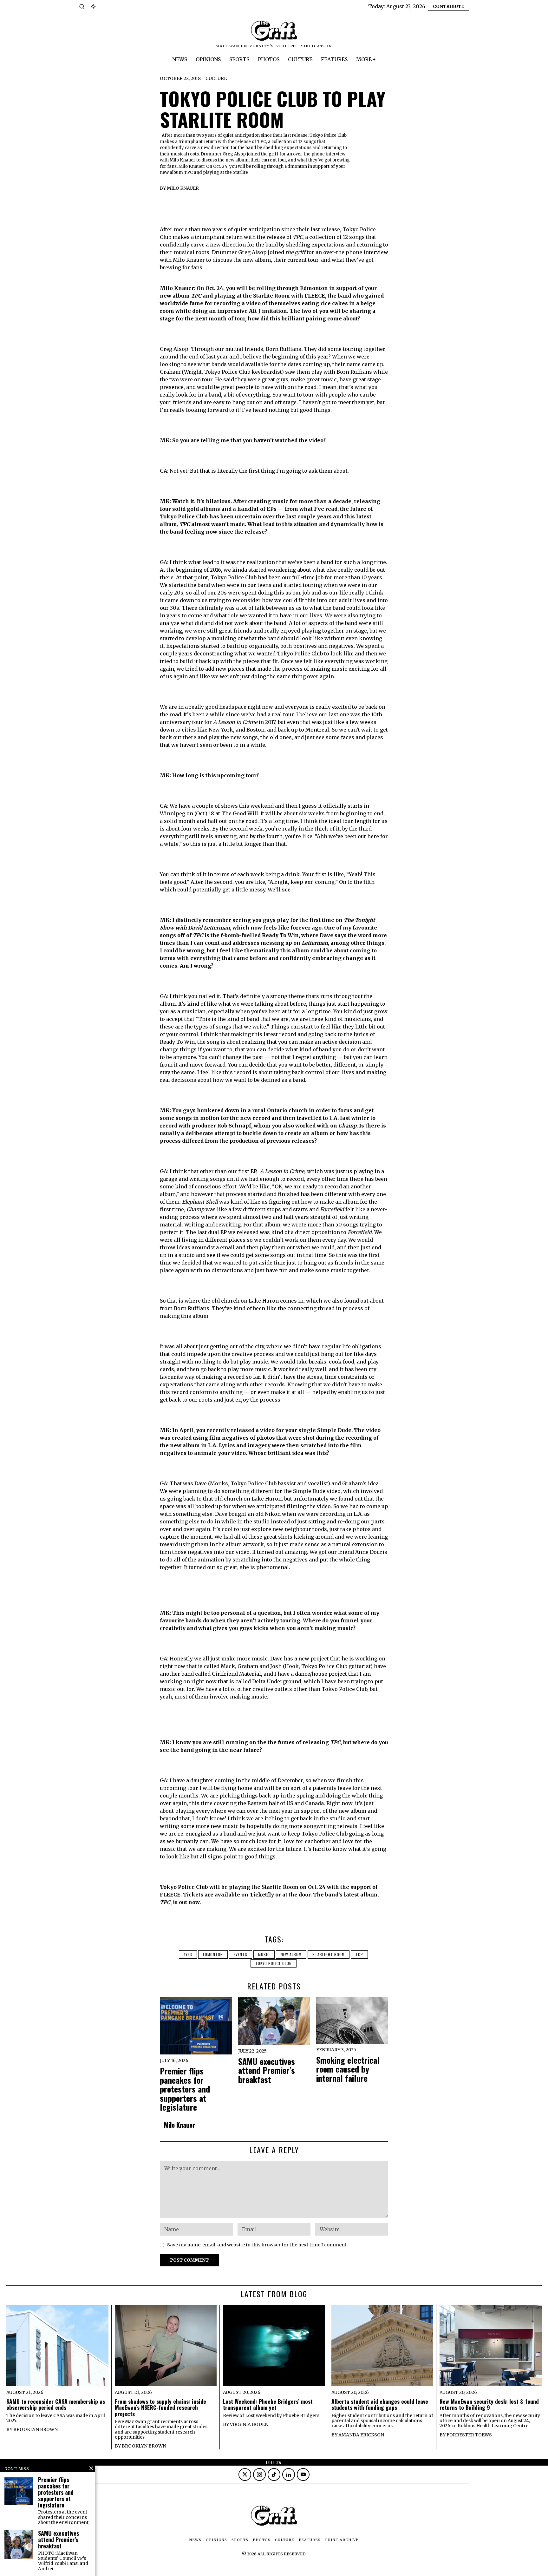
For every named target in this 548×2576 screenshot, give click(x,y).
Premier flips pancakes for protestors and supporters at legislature (185, 2089)
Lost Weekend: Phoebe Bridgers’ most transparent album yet (268, 2405)
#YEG (188, 1954)
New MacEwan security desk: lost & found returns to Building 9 (489, 2405)
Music (264, 1954)
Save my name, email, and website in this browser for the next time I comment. (258, 2245)
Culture (216, 78)
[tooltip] (245, 2474)
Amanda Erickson (361, 2435)
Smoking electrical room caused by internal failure (348, 2069)
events (241, 1954)
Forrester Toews (469, 2435)
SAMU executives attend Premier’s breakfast (267, 2071)
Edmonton (213, 1954)
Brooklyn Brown (36, 2429)
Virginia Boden (249, 2424)
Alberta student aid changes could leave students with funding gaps (380, 2405)
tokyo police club (274, 1963)
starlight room (329, 1954)
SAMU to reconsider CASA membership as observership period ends (56, 2405)
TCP (359, 1954)
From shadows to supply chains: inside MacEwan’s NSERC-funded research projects (160, 2408)
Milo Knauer (183, 188)
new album (291, 1954)
